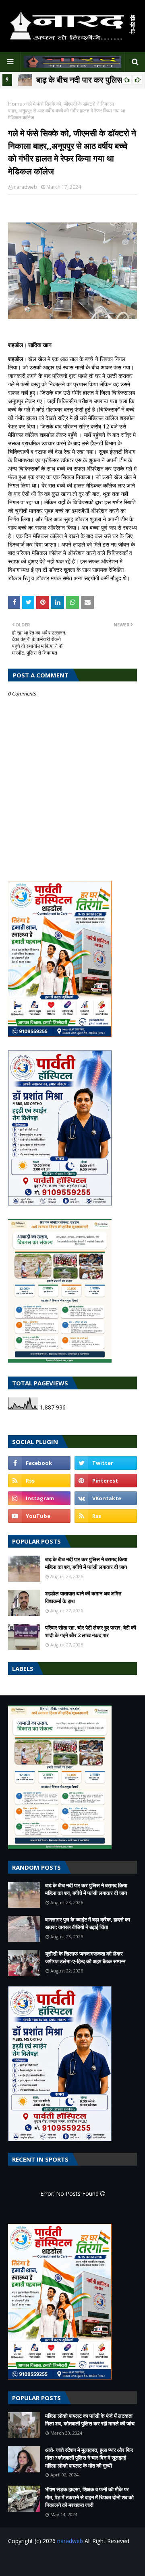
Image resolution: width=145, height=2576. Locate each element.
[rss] (39, 1481)
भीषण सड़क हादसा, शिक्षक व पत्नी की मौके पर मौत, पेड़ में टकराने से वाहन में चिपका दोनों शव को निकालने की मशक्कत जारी (89, 2497)
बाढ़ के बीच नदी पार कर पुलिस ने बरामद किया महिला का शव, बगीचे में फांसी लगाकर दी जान (86, 1563)
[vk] (106, 1498)
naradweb (25, 187)
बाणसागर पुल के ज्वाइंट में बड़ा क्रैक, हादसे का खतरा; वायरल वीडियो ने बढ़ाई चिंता (88, 1923)
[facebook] (39, 1463)
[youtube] (39, 1516)
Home (15, 104)
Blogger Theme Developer (92, 2561)
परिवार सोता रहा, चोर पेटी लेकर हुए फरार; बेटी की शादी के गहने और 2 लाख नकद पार (91, 1632)
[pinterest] (106, 1481)
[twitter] (106, 1463)
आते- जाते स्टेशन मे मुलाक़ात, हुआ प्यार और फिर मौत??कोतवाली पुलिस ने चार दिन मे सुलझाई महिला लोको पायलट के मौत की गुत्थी (89, 2458)
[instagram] (39, 1498)
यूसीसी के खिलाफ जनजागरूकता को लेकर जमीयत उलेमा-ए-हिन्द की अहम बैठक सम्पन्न (85, 1958)
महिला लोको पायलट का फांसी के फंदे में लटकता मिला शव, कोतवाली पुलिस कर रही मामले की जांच (90, 2420)
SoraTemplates (57, 2558)
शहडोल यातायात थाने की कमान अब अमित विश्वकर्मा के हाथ (83, 1597)
